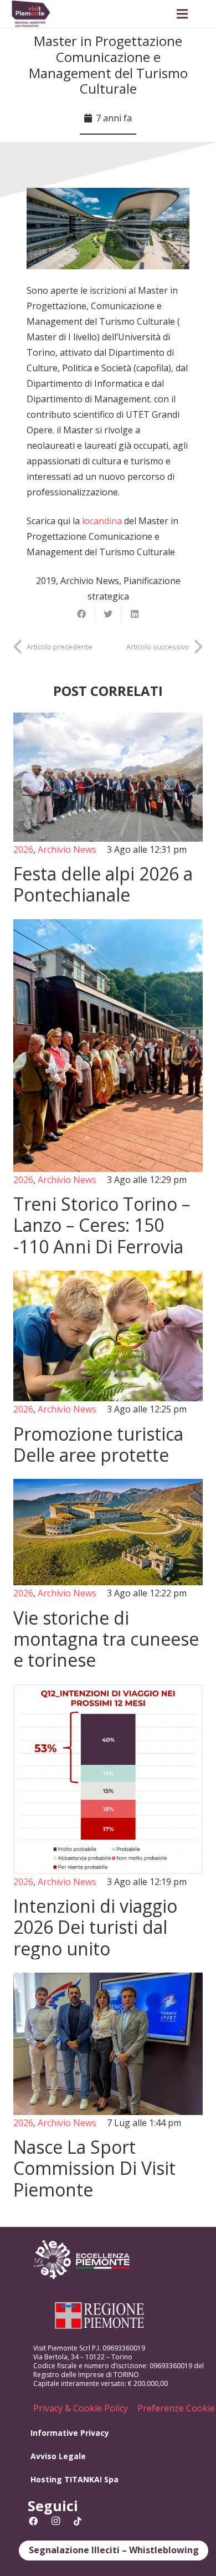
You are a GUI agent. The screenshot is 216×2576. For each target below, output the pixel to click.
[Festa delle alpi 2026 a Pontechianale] (108, 809)
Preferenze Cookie (176, 2408)
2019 (46, 581)
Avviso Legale (58, 2456)
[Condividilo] (81, 614)
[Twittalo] (108, 614)
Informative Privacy (70, 2433)
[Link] (31, 14)
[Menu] (182, 14)
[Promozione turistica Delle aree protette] (108, 1368)
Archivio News (90, 581)
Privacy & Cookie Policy (81, 2408)
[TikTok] (78, 2521)
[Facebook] (33, 2521)
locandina (102, 521)
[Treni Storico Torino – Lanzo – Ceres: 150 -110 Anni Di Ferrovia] (108, 1088)
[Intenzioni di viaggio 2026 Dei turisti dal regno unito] (108, 1822)
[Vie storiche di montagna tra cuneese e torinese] (108, 1575)
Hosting (46, 2479)
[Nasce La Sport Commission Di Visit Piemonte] (108, 2086)
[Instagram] (55, 2521)
